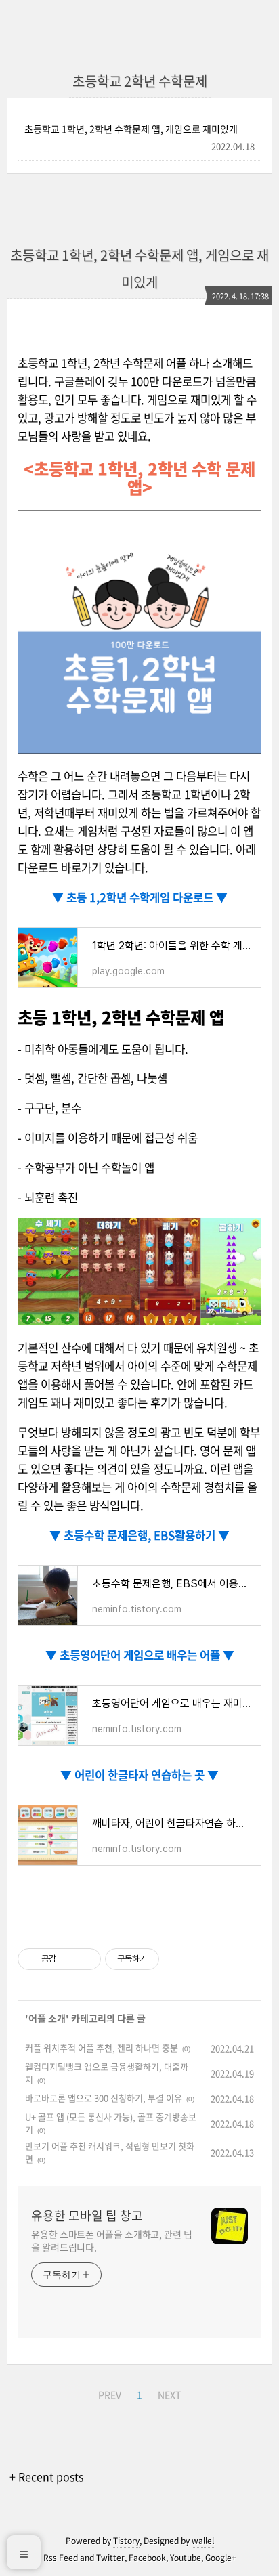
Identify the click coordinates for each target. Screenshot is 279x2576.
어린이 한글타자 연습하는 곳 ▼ (145, 1775)
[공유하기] (69, 1959)
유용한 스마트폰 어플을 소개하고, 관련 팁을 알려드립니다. (112, 2240)
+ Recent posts (46, 2476)
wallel (203, 2541)
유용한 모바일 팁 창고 (87, 2216)
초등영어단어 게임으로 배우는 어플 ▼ (146, 1655)
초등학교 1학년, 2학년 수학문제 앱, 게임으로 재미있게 (131, 129)
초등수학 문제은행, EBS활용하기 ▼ (145, 1535)
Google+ (221, 2558)
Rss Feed (61, 2558)
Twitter (110, 2558)
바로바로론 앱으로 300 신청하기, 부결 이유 (104, 2098)
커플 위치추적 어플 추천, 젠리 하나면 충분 (102, 2047)
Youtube (186, 2558)
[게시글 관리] (86, 1959)
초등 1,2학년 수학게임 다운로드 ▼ (146, 897)
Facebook (147, 2558)
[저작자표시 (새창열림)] (165, 1959)
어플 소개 (47, 2018)
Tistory (126, 2541)
